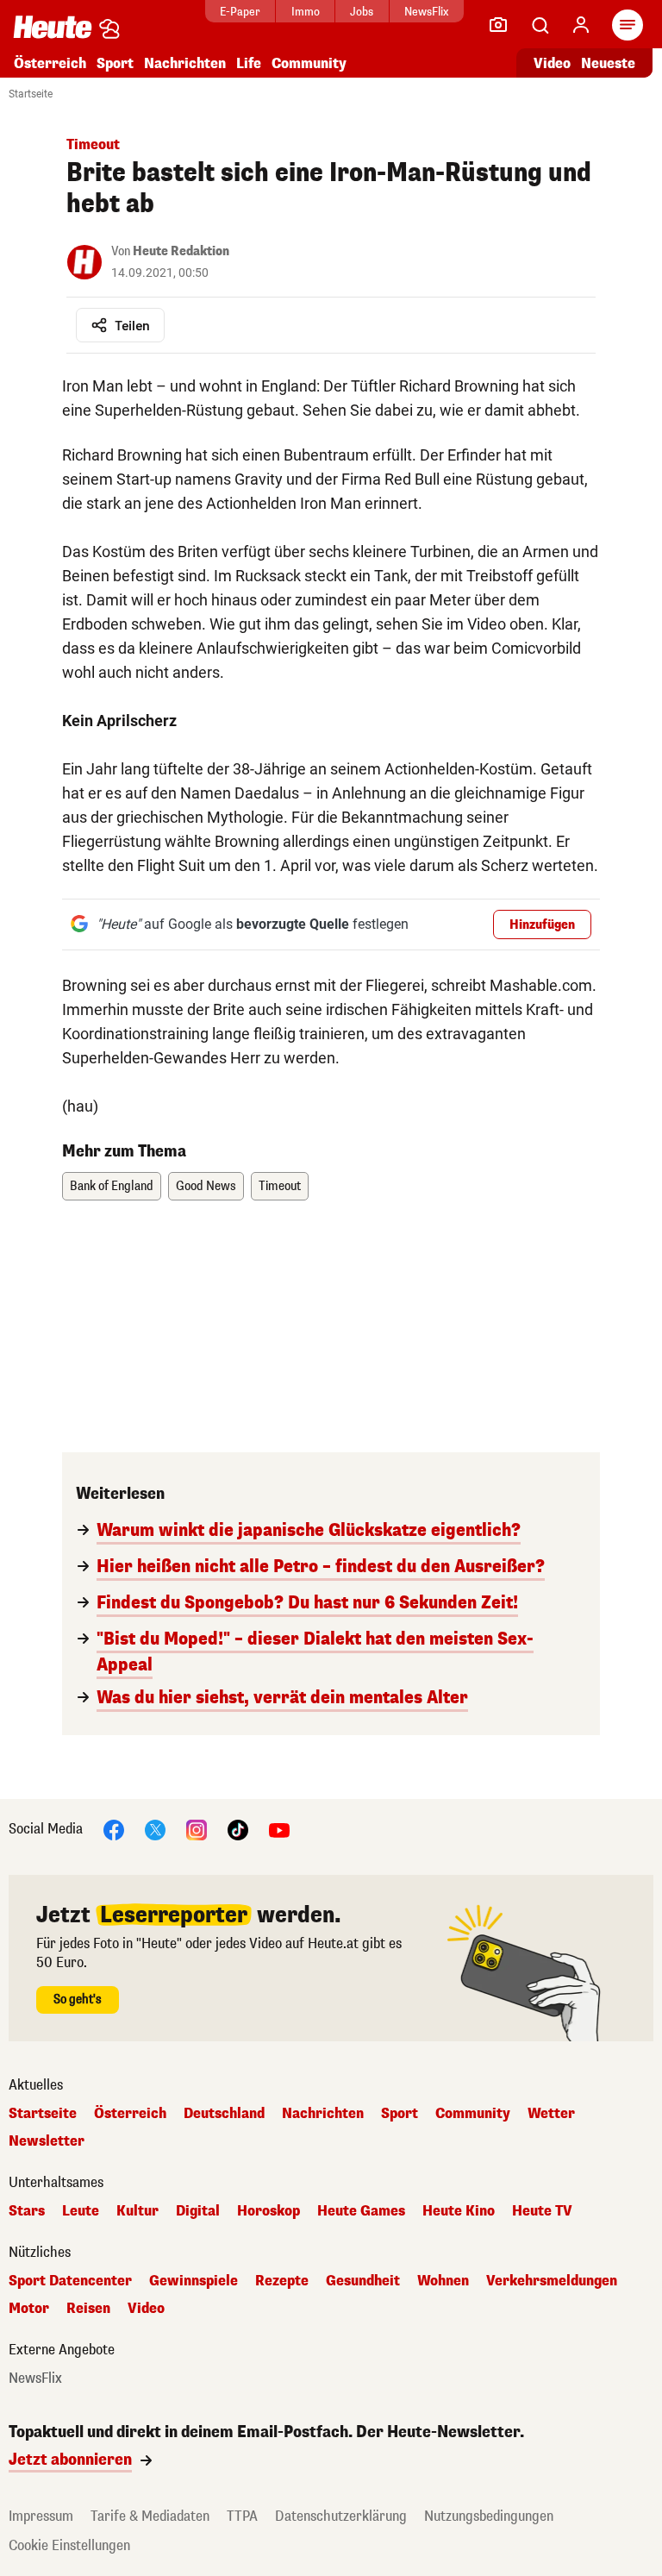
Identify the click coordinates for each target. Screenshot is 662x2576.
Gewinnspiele (194, 2281)
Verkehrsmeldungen (552, 2281)
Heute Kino (459, 2211)
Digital (198, 2211)
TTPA (242, 2516)
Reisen (88, 2309)
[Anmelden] (581, 25)
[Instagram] (197, 1829)
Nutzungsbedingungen (489, 2516)
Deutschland (224, 2114)
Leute (81, 2211)
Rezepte (282, 2281)
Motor (29, 2309)
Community (309, 63)
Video (552, 63)
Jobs (362, 12)
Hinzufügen (542, 925)
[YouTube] (279, 1829)
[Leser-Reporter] (498, 25)
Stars (27, 2211)
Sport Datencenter (70, 2281)
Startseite (31, 94)
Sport (115, 63)
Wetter (551, 2114)
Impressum (41, 2516)
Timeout (280, 1186)
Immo (306, 12)
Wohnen (443, 2281)
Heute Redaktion (181, 251)
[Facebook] (114, 1829)
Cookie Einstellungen (69, 2545)
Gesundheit (363, 2281)
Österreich (50, 63)
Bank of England (112, 1186)
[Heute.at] (53, 26)
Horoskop (269, 2211)
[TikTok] (238, 1829)
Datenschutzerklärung (341, 2516)
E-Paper (240, 12)
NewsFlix (426, 12)
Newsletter (47, 2141)
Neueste (608, 63)
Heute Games (361, 2211)
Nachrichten (323, 2114)
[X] (155, 1829)
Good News (206, 1186)
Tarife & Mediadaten (150, 2516)
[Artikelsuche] (540, 25)
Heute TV (542, 2211)
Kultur (137, 2211)
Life (249, 63)
